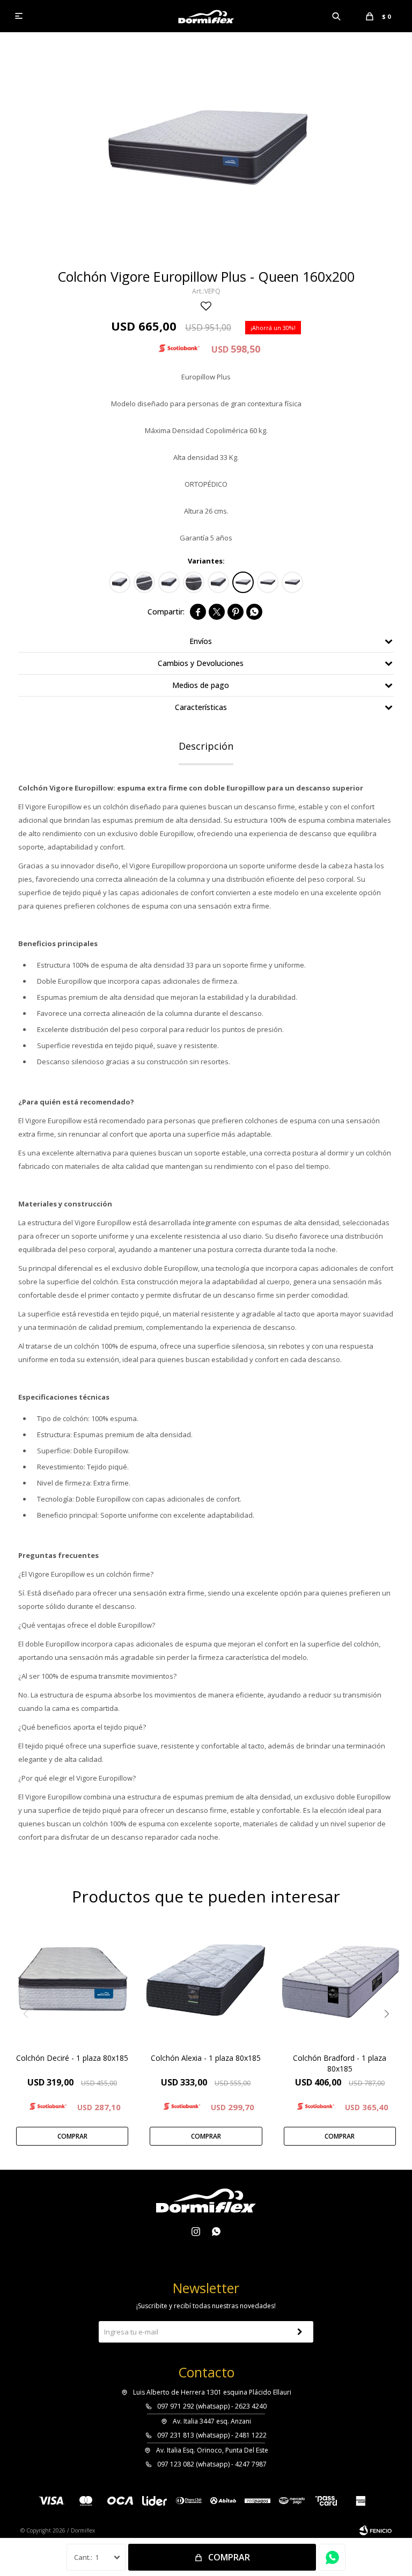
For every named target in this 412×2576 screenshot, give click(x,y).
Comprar (229, 2557)
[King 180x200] (268, 582)
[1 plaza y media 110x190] (169, 582)
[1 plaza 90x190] (144, 582)
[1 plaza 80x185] (120, 582)
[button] (337, 16)
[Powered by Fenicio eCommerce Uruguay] (376, 2530)
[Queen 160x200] (243, 582)
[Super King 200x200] (292, 582)
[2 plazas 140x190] (194, 582)
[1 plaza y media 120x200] (218, 582)
